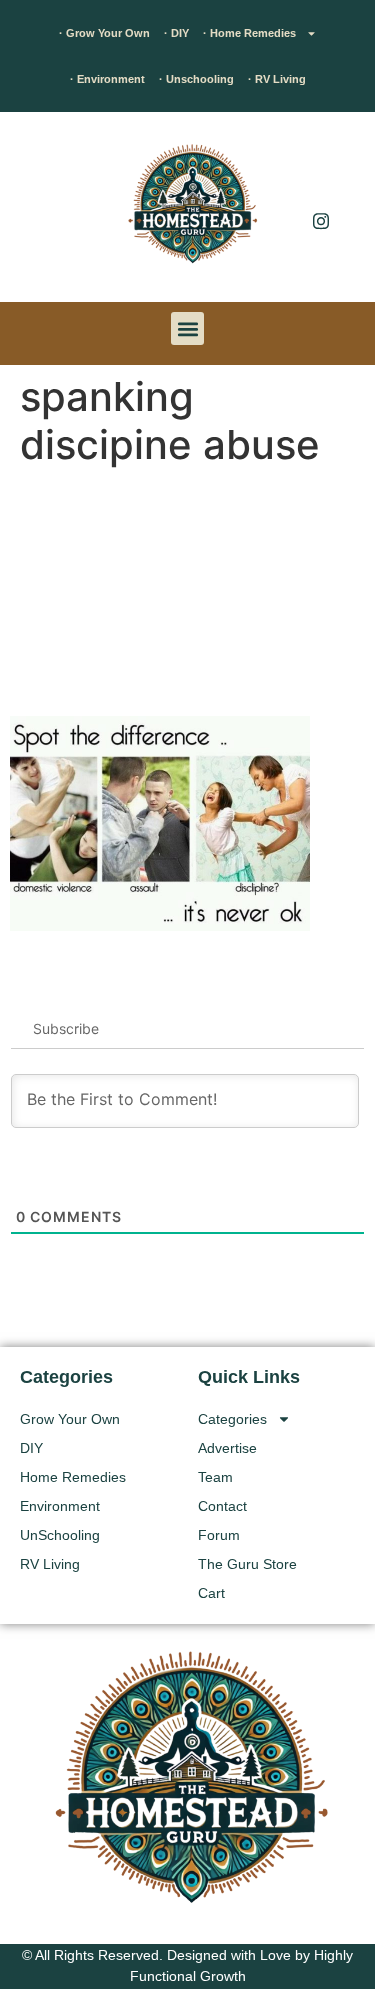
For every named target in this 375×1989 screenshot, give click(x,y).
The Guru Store (247, 1564)
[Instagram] (321, 220)
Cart (211, 1593)
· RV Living (277, 79)
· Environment (107, 79)
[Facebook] (321, 180)
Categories (232, 1419)
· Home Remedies (249, 33)
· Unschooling (196, 79)
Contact (222, 1506)
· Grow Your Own (104, 33)
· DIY (176, 33)
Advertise (227, 1448)
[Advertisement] (187, 595)
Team (215, 1477)
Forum (219, 1535)
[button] (45, 212)
